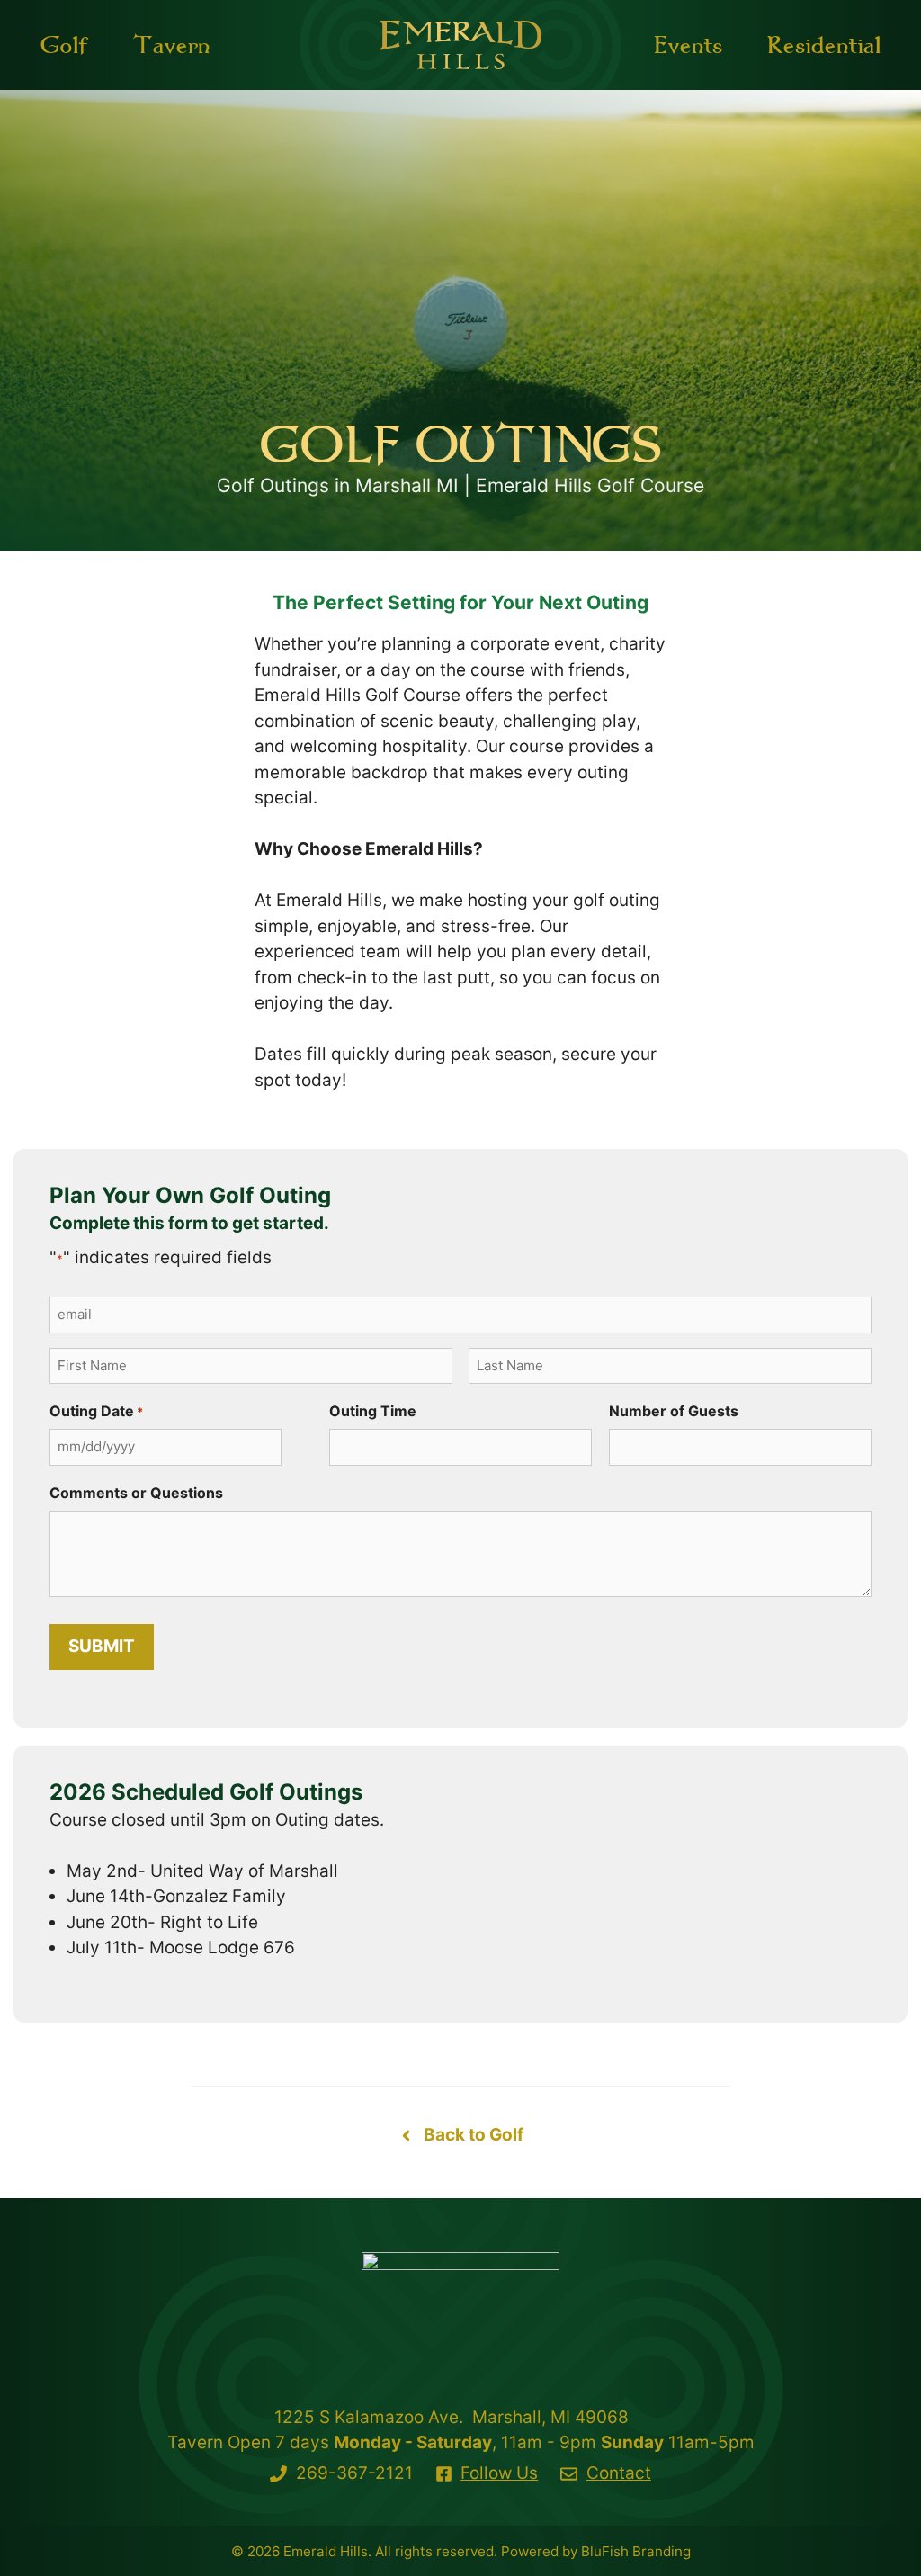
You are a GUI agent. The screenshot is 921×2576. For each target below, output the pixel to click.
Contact (619, 2473)
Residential (824, 45)
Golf (64, 45)
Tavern (171, 45)
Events (688, 45)
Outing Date (96, 1411)
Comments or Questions (136, 1493)
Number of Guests (674, 1411)
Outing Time (373, 1411)
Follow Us (499, 2473)
